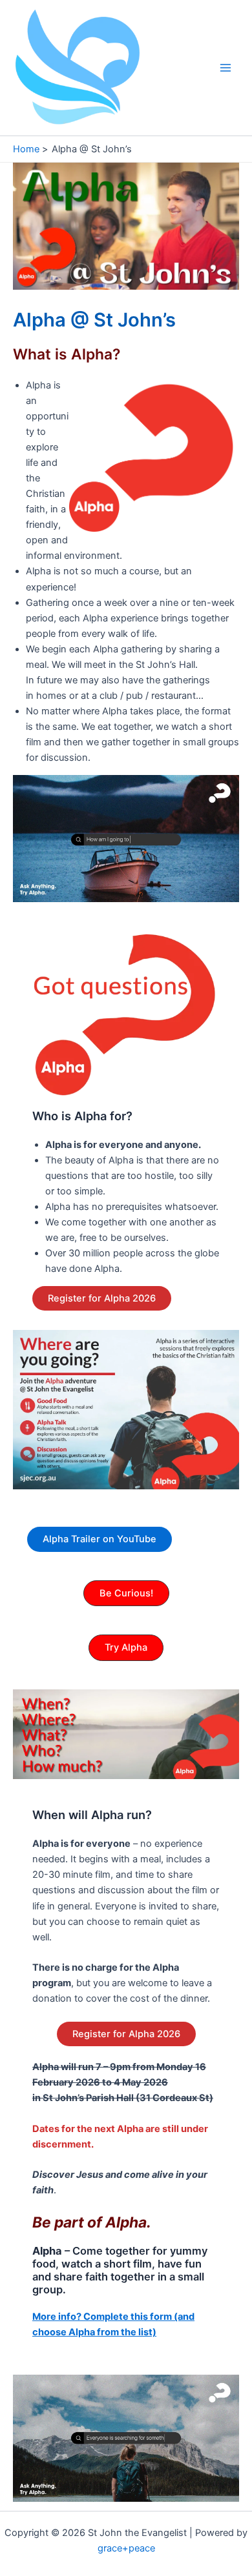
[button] (126, 1594)
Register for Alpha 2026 (102, 1298)
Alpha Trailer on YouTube (100, 1539)
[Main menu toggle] (226, 68)
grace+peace (126, 2548)
